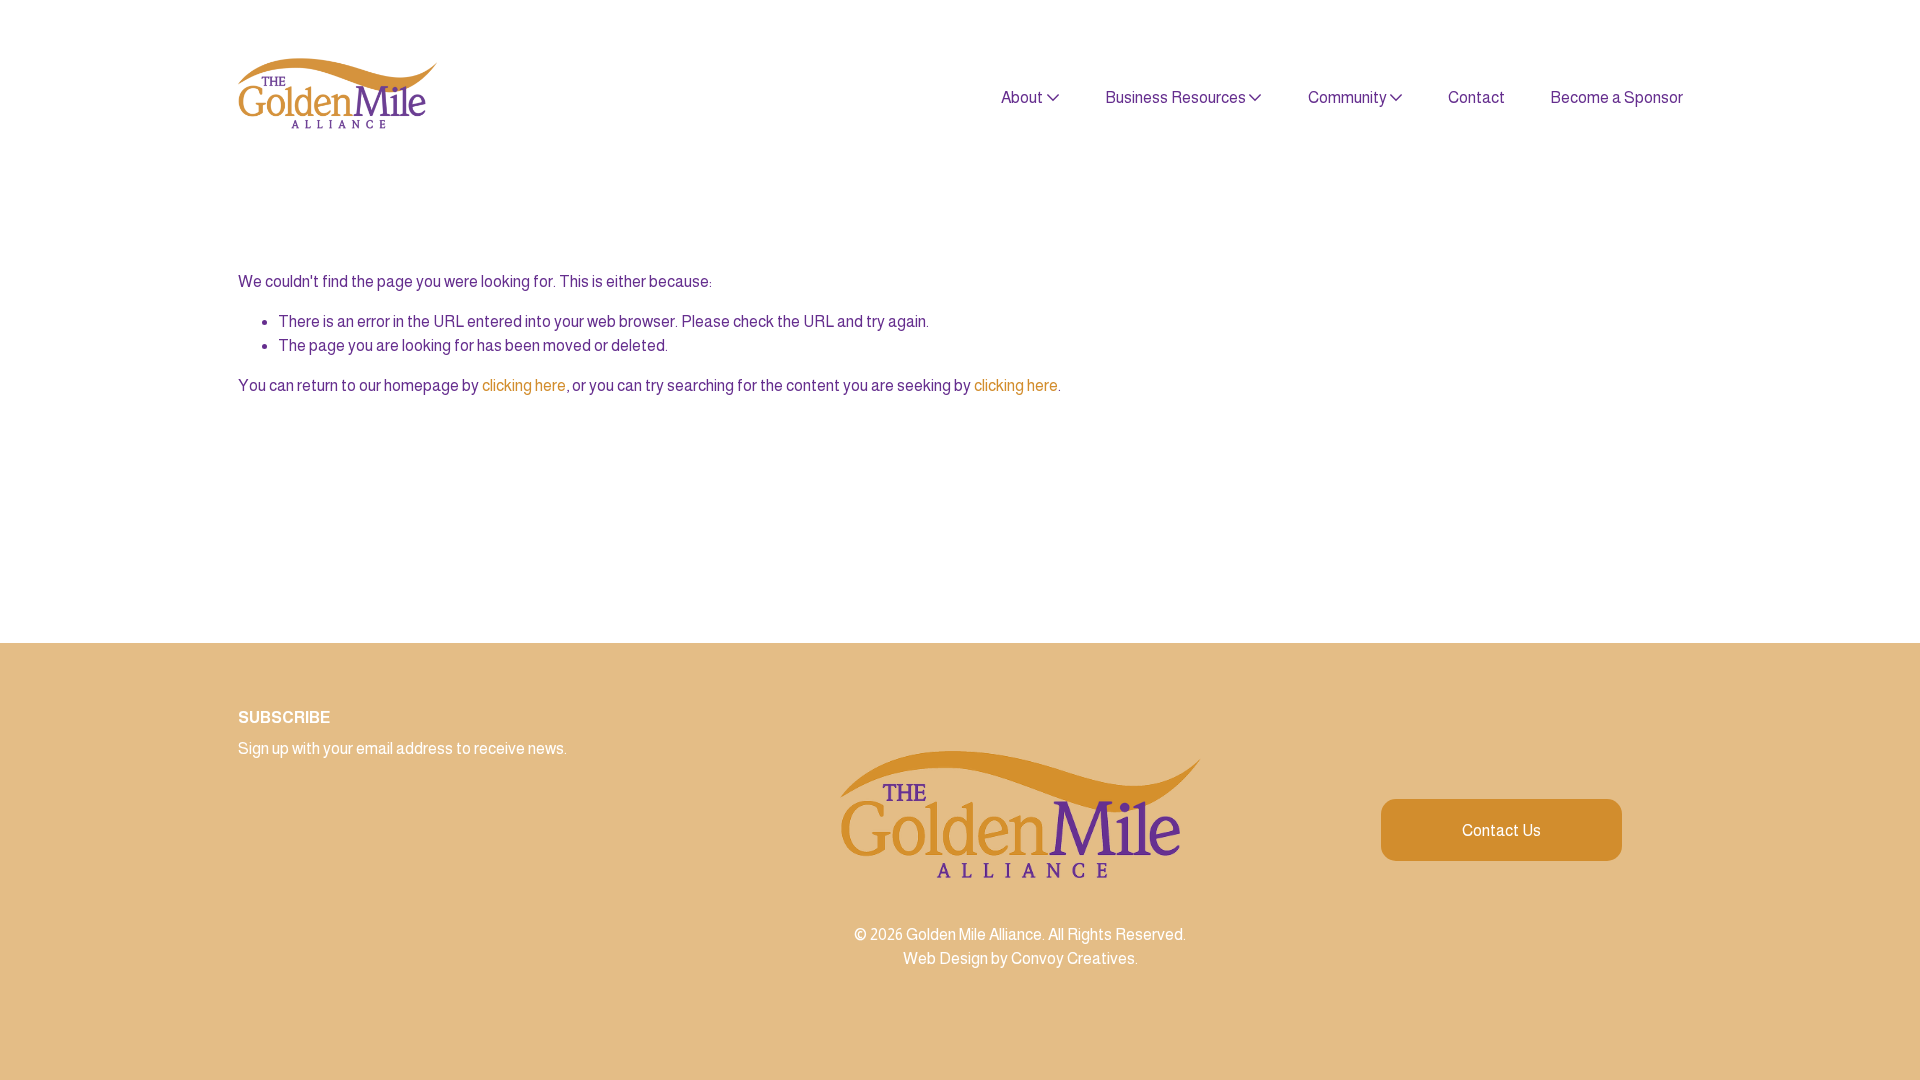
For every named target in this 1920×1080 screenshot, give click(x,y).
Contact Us (1501, 830)
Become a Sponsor (1616, 97)
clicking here (524, 385)
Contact (1476, 97)
